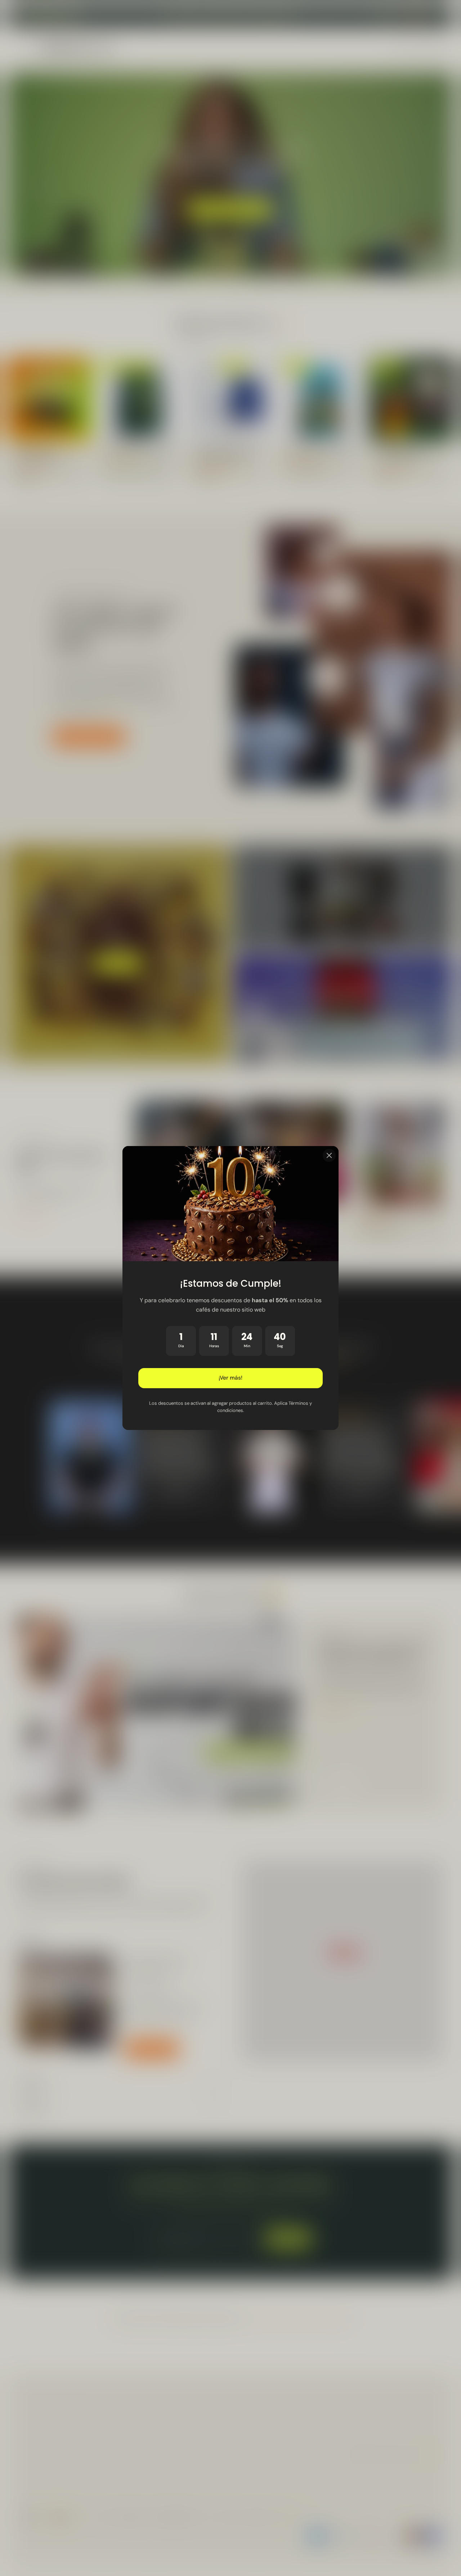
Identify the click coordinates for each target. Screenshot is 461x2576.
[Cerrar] (329, 1155)
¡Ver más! (230, 1378)
